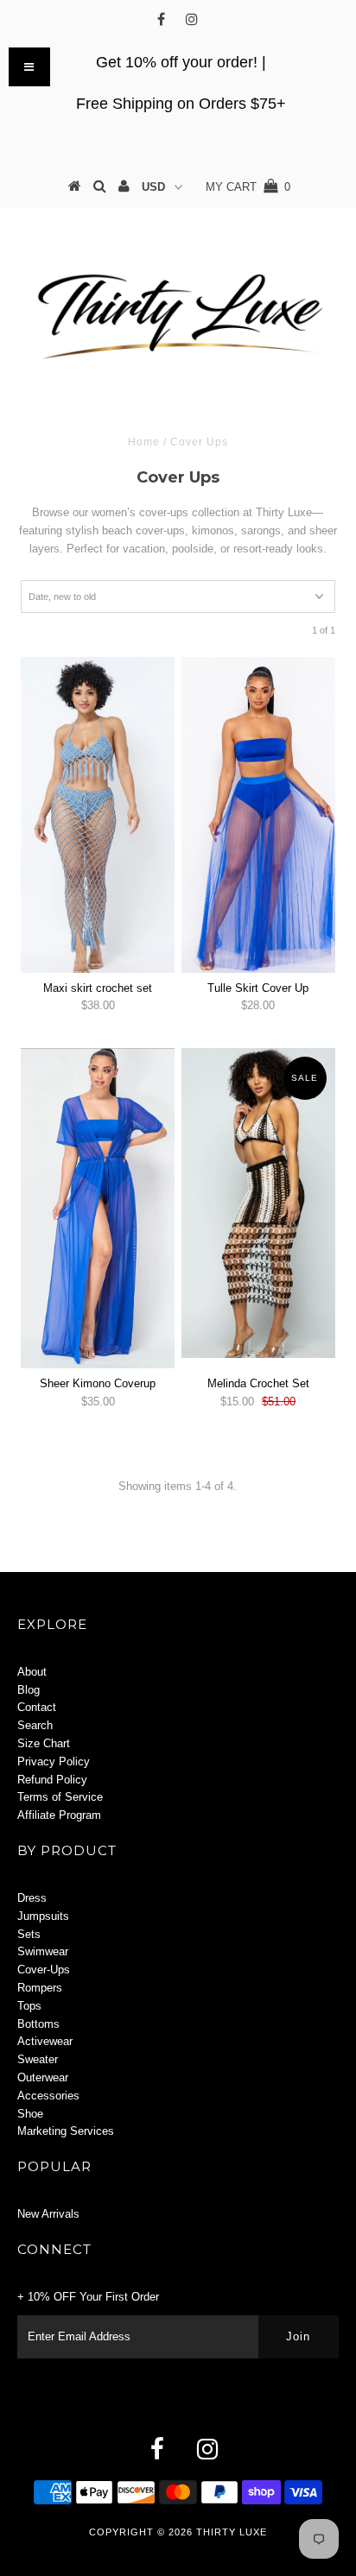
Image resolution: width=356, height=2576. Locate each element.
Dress (32, 1898)
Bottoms (38, 2024)
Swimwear (43, 1951)
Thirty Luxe (232, 2532)
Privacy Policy (54, 1762)
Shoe (30, 2114)
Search (35, 1725)
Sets (29, 1934)
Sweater (38, 2059)
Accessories (48, 2096)
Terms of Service (60, 1797)
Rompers (40, 1988)
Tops (29, 2006)
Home (144, 442)
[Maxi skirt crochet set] (98, 815)
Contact (37, 1707)
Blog (29, 1690)
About (32, 1672)
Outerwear (43, 2077)
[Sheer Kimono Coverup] (98, 1208)
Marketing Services (66, 2131)
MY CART (248, 187)
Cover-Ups (44, 1970)
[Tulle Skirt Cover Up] (258, 815)
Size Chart (44, 1743)
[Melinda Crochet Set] (258, 1203)
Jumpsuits (43, 1916)
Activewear (45, 2041)
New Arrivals (48, 2214)
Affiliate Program (59, 1815)
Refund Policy (52, 1780)
